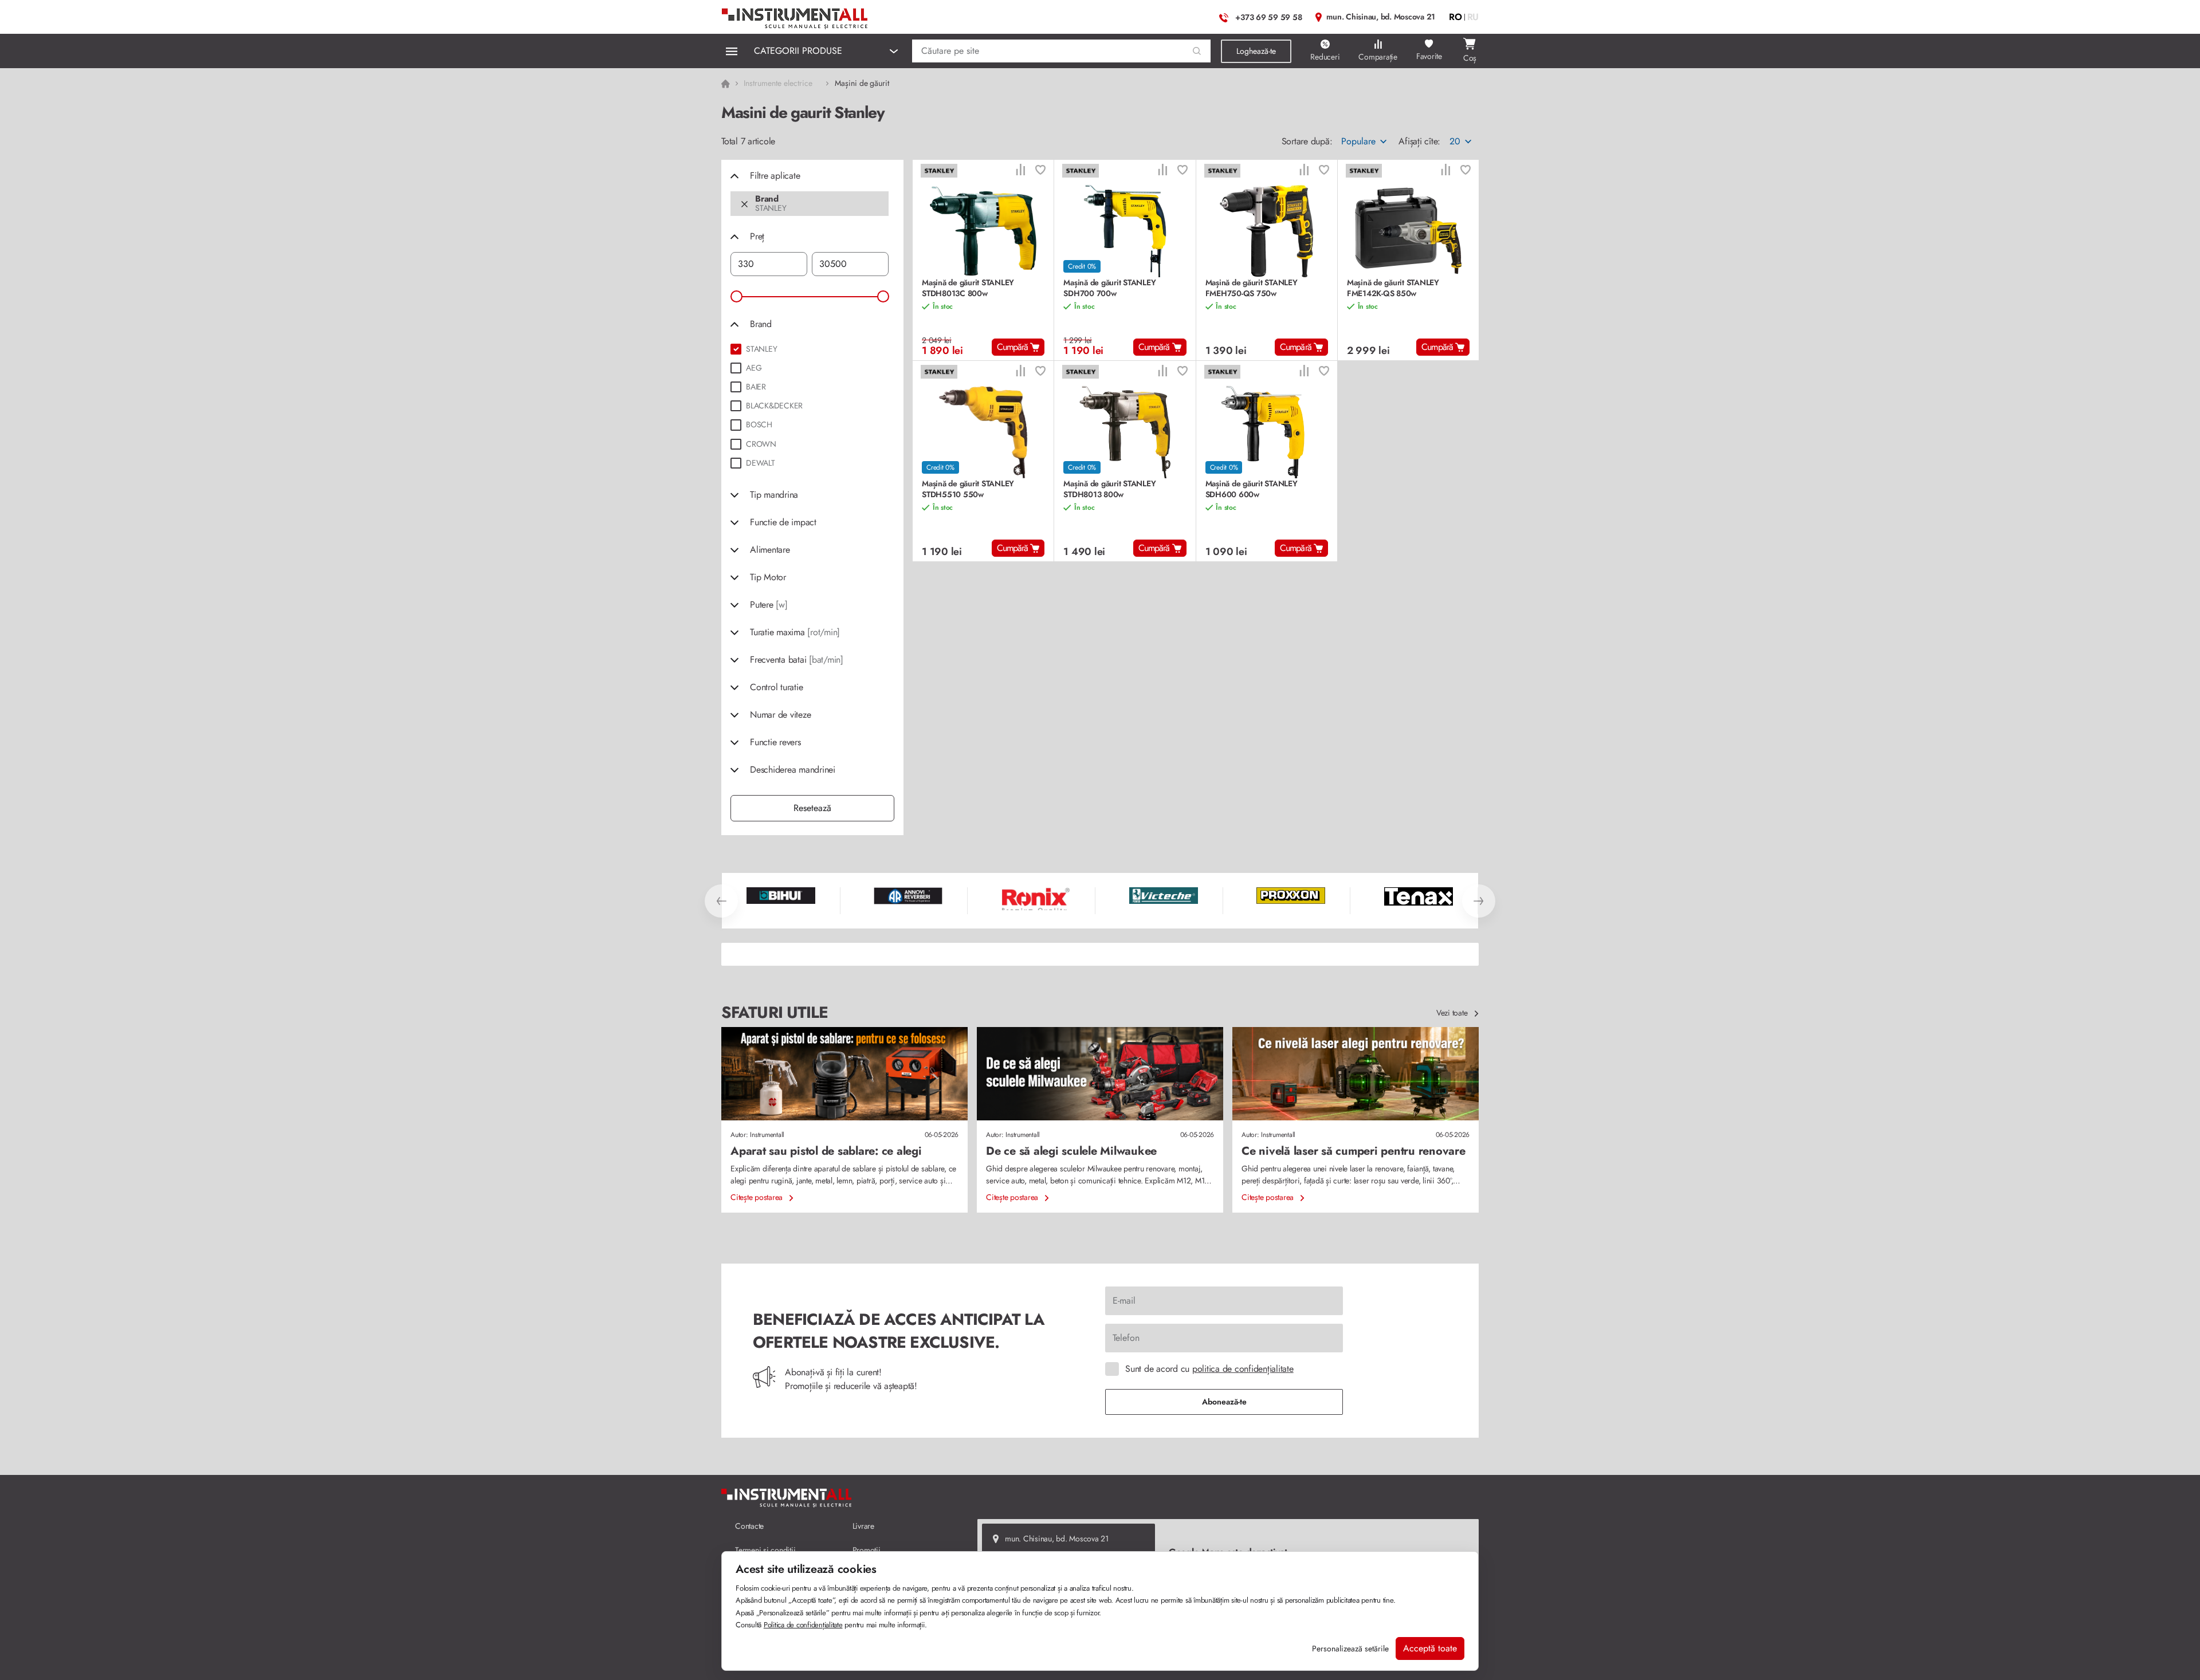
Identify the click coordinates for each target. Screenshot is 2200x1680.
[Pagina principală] (795, 16)
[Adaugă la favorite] (1040, 171)
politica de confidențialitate (1243, 1369)
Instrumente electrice (778, 83)
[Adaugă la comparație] (1020, 171)
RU (1473, 17)
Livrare (863, 1526)
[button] (1197, 51)
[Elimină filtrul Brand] (745, 204)
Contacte (749, 1526)
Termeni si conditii (765, 1550)
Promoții (867, 1550)
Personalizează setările (1350, 1648)
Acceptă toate (1430, 1648)
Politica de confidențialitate (803, 1625)
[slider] (736, 296)
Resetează (812, 808)
